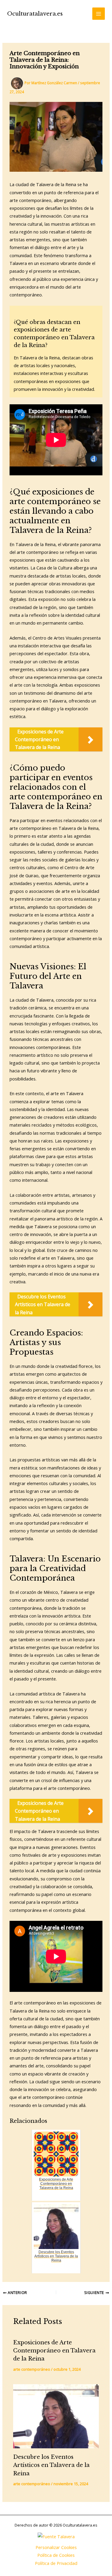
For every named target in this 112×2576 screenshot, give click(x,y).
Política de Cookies (56, 2555)
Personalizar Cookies (56, 2547)
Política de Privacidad (56, 2563)
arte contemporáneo (32, 2369)
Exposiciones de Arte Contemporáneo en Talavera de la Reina (54, 2351)
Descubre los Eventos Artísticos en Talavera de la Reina (51, 2465)
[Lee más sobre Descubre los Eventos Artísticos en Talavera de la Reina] (56, 2416)
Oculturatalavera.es (35, 14)
